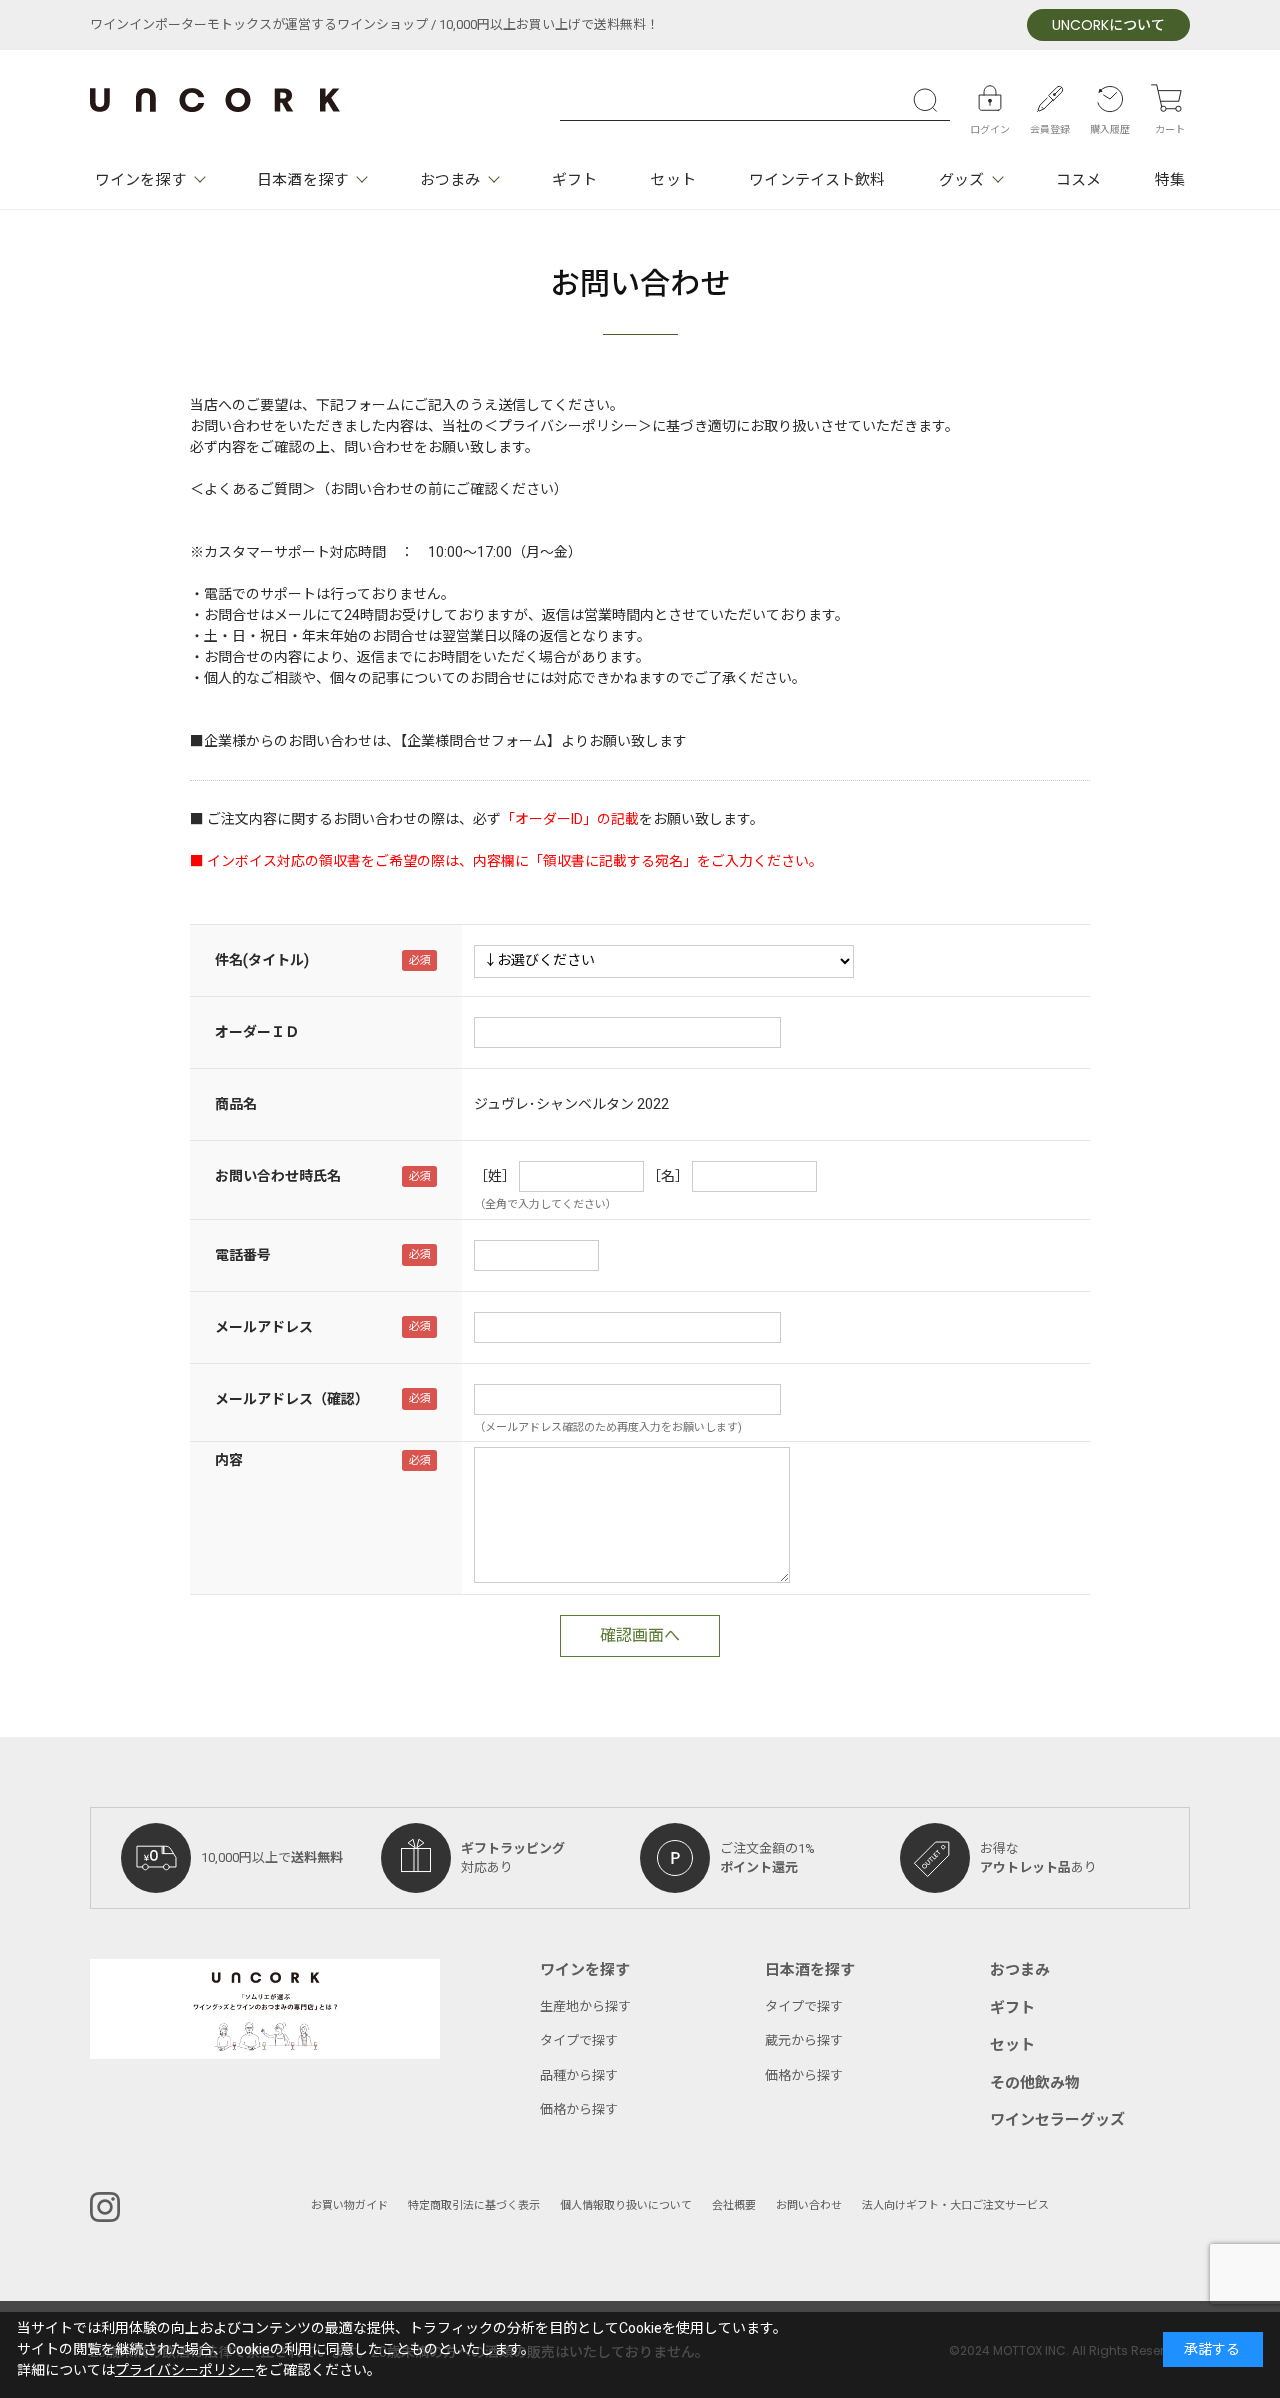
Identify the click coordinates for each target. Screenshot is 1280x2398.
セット (672, 180)
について (1108, 25)
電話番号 (243, 1255)
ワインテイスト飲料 (817, 180)
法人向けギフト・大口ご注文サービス (955, 2205)
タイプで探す (579, 2040)
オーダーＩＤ (257, 1032)
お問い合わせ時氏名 (278, 1176)
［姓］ (495, 1176)
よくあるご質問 (253, 489)
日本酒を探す (302, 180)
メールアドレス (264, 1327)
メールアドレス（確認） (292, 1399)
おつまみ (450, 180)
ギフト (574, 180)
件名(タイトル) (262, 960)
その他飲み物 (1035, 2083)
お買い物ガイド (349, 2205)
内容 (229, 1460)
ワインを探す (140, 180)
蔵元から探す (804, 2040)
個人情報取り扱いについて (626, 2205)
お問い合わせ (809, 2205)
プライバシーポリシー (185, 2370)
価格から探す (579, 2109)
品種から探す (579, 2075)
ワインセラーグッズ (1057, 2120)
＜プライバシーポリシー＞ (568, 426)
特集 (1170, 180)
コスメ (1078, 180)
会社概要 (734, 2205)
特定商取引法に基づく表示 (474, 2205)
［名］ (668, 1176)
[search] (930, 100)
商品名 (236, 1104)
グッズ (961, 180)
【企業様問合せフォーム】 (480, 741)
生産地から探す (585, 2006)
